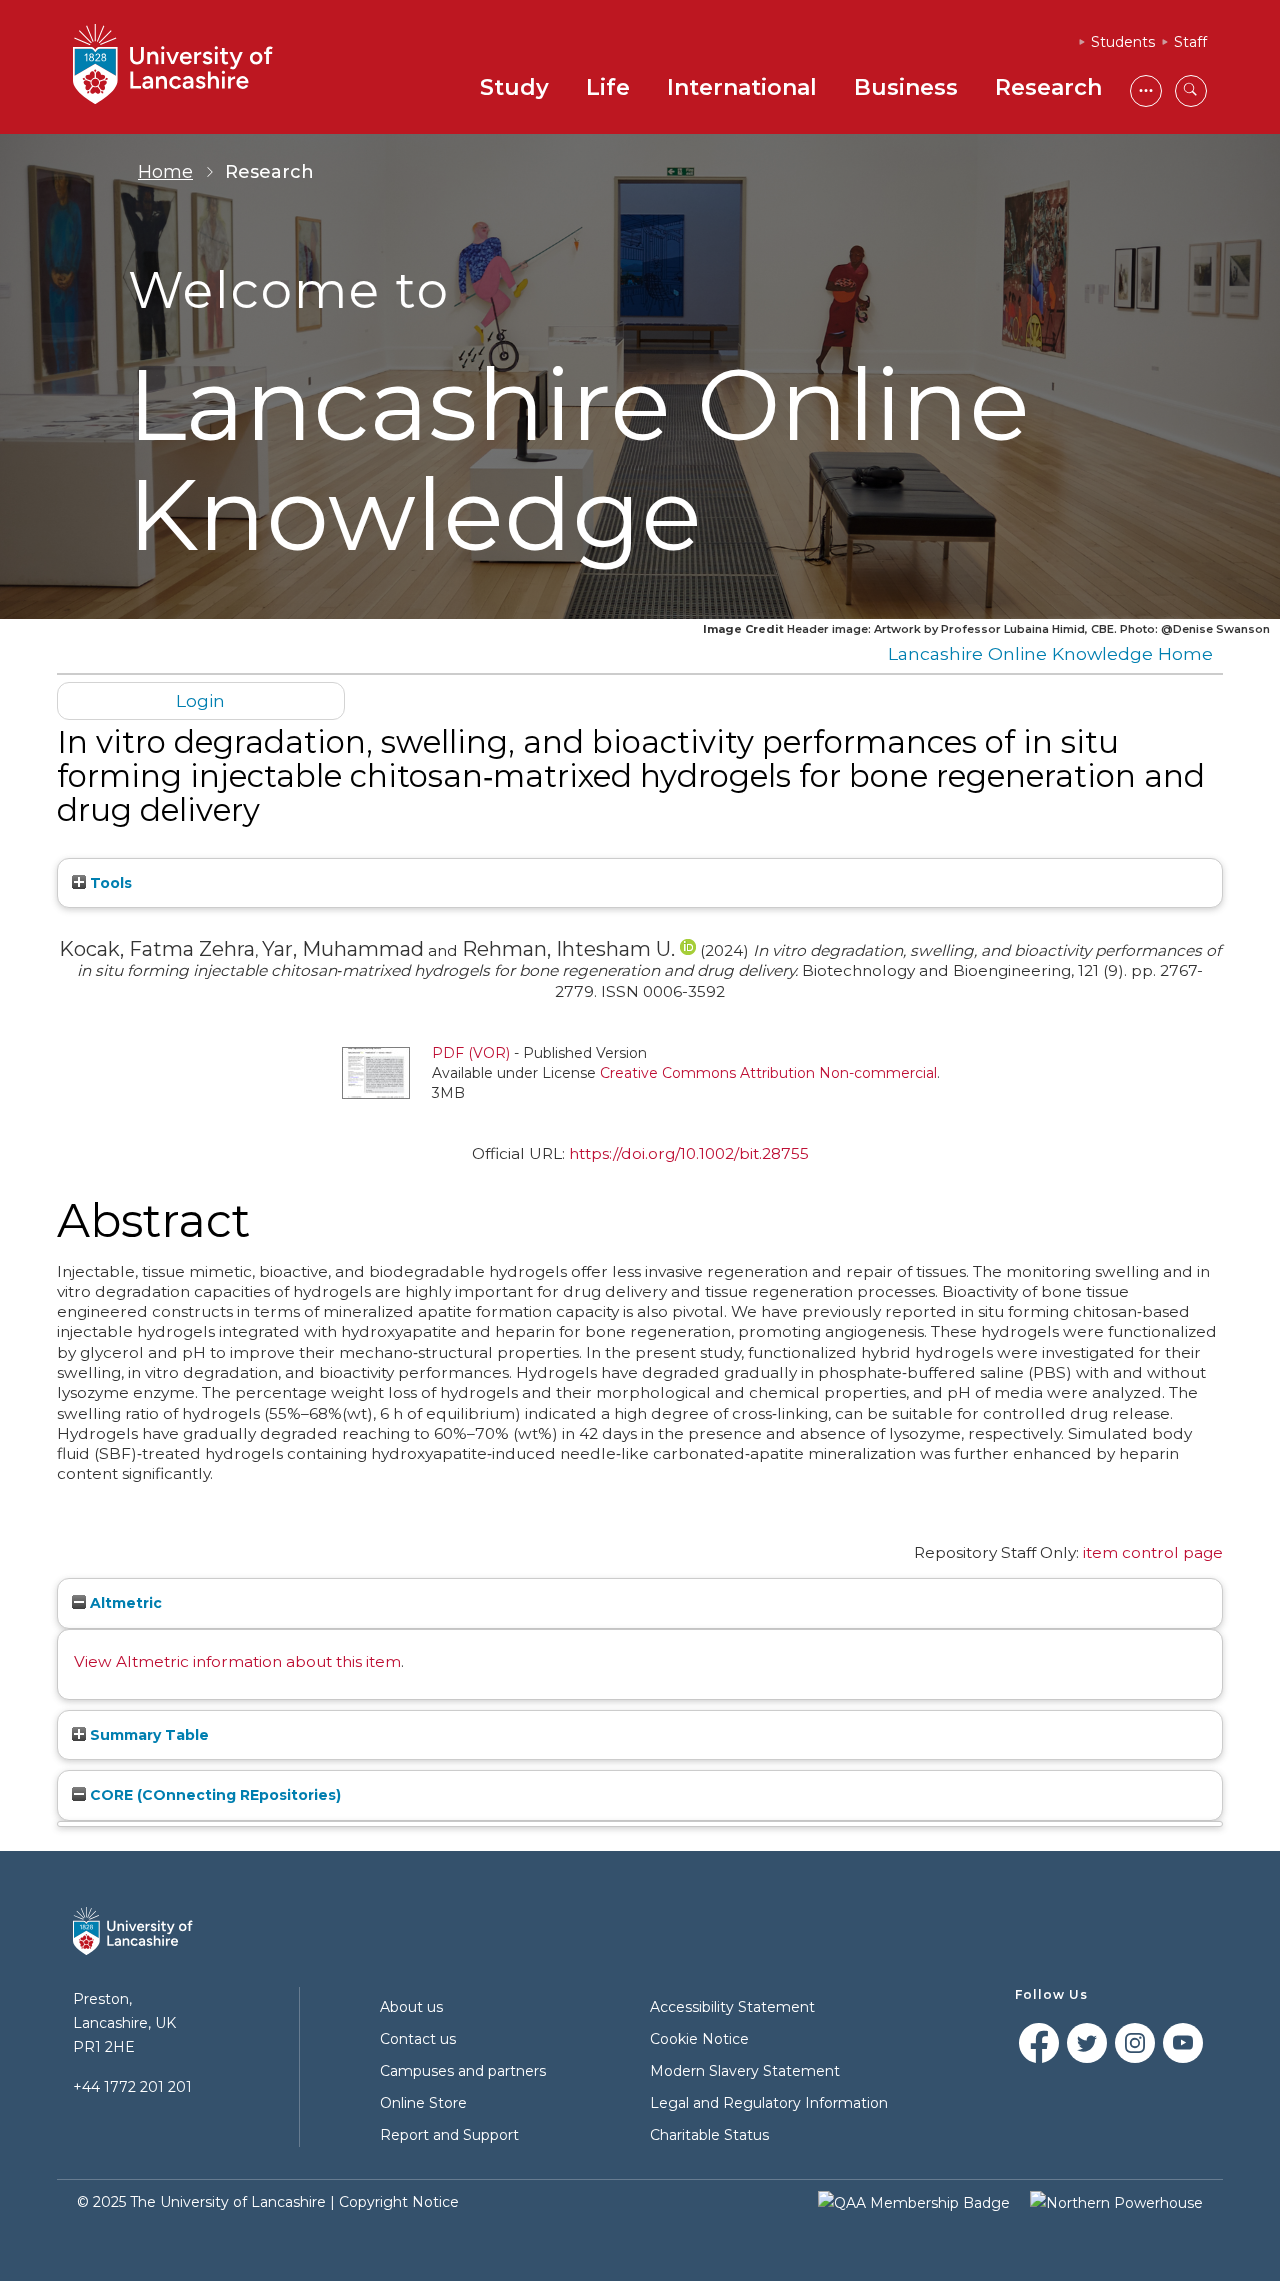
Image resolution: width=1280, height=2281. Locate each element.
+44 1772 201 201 (132, 2087)
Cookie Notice (699, 2039)
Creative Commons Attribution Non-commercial (768, 1073)
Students (1123, 42)
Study (514, 87)
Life (608, 87)
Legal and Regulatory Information (769, 2103)
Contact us (418, 2039)
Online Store (423, 2103)
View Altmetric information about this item (237, 1661)
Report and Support (449, 2135)
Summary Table (147, 1735)
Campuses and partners (463, 2071)
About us (411, 2007)
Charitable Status (709, 2135)
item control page (1153, 1552)
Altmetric (124, 1603)
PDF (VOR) (471, 1053)
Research (1048, 87)
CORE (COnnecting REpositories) (213, 1795)
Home (165, 172)
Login (200, 700)
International (742, 87)
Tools (109, 883)
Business (906, 87)
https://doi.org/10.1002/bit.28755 (689, 1153)
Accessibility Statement (732, 2007)
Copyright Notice (399, 2202)
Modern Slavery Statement (745, 2071)
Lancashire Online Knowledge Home (1050, 653)
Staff (1190, 42)
